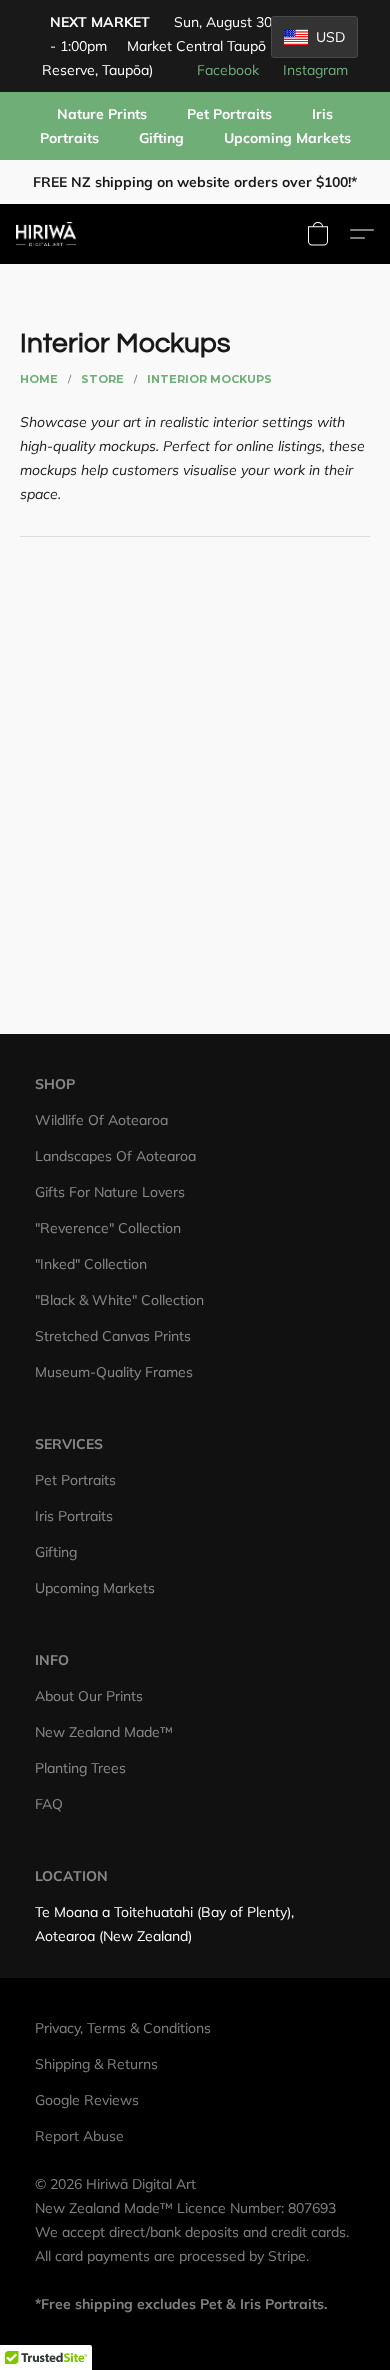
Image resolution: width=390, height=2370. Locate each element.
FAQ (49, 1804)
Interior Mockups (209, 379)
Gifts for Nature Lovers (110, 1192)
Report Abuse (79, 2136)
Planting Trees (80, 1768)
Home (39, 379)
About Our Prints (89, 1696)
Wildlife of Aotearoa (101, 1120)
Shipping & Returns (96, 2064)
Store (102, 379)
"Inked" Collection (91, 1264)
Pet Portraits (229, 114)
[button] (48, 234)
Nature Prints (102, 114)
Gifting (161, 138)
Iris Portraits (74, 1516)
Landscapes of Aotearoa (115, 1156)
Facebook (228, 70)
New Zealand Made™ (104, 1732)
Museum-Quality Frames (114, 1372)
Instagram (315, 70)
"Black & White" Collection (119, 1300)
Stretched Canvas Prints (113, 1336)
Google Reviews (87, 2100)
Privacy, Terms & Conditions (123, 2028)
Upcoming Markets (287, 138)
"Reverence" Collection (108, 1228)
